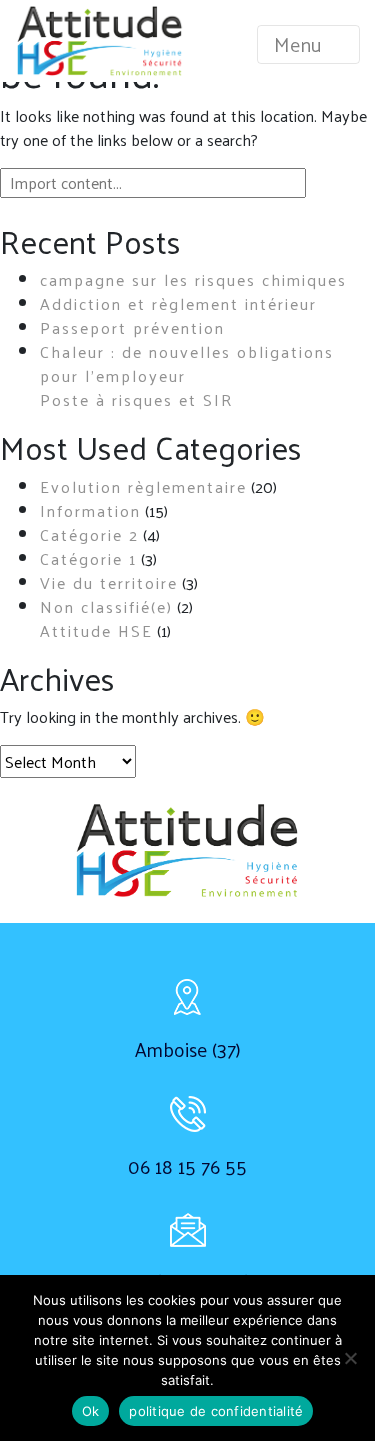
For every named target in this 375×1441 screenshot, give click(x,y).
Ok (91, 1411)
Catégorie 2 (89, 534)
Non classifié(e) (106, 606)
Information (90, 510)
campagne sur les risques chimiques (193, 279)
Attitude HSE (96, 630)
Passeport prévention (132, 327)
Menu (300, 44)
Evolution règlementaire (143, 486)
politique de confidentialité (216, 1411)
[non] (350, 1358)
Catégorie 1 (88, 558)
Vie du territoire (109, 582)
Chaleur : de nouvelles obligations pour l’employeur (187, 363)
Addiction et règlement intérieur (178, 303)
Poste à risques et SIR (137, 399)
